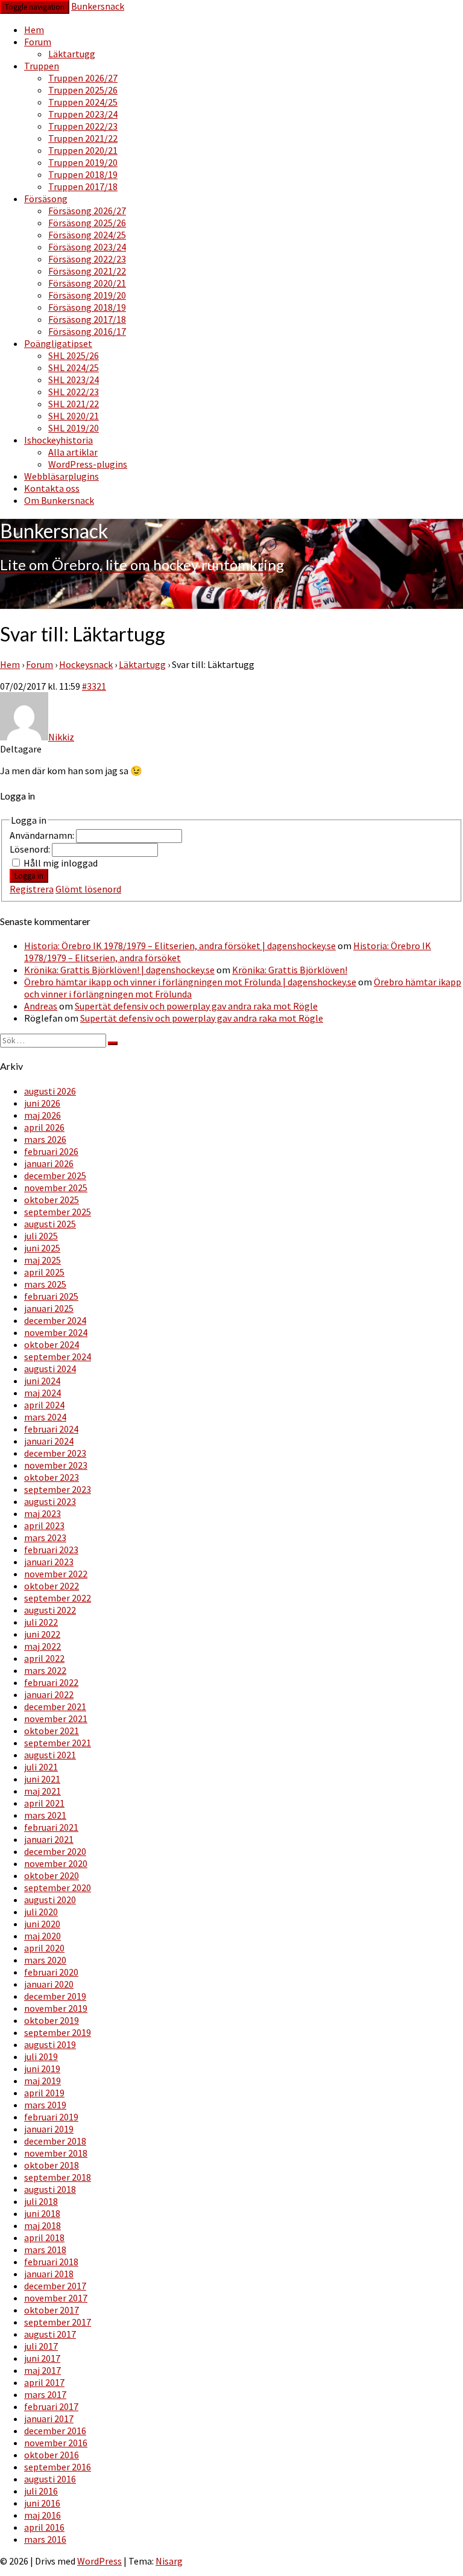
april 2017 (44, 2382)
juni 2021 (42, 1779)
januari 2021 (49, 1839)
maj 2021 (43, 1791)
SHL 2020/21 (74, 416)
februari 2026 (51, 1151)
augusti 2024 (50, 1369)
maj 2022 (43, 1646)
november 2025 (56, 1188)
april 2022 (44, 1658)
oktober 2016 (52, 2455)
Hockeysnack (86, 664)
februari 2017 (51, 2406)
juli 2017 (41, 2346)
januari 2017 (49, 2419)
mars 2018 (45, 2250)
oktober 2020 (52, 1875)
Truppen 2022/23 (83, 126)
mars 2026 (45, 1139)
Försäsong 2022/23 (87, 259)
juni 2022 (42, 1634)
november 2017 (56, 2298)
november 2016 (56, 2443)
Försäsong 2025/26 (87, 223)
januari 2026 (49, 1163)
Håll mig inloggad (61, 863)
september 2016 (58, 2467)
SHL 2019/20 (74, 428)
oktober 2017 (52, 2310)
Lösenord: (31, 849)
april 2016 (44, 2527)
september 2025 (58, 1212)
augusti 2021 (50, 1755)
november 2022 (56, 1574)
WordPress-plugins (88, 464)
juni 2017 (42, 2358)
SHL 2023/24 (74, 380)
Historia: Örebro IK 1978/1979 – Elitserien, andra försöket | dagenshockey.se (180, 946)
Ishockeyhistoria (58, 440)
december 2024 (55, 1320)
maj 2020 (43, 1936)
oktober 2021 (52, 1731)
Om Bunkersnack (59, 500)
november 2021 (56, 1719)
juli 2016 (41, 2491)
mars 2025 (45, 1284)
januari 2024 (49, 1441)
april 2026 (44, 1127)
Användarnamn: (43, 835)
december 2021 (55, 1706)
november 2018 (56, 2153)
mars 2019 (45, 2105)
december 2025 (55, 1175)
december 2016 (55, 2431)
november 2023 (56, 1465)
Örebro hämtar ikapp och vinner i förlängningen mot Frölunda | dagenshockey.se (190, 982)
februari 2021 (51, 1827)
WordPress (99, 2561)
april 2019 (44, 2093)
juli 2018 (41, 2201)
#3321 (94, 686)
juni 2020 (42, 1924)
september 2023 (58, 1489)
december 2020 (55, 1851)
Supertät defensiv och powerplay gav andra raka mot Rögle (196, 1006)
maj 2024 (43, 1393)
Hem (34, 30)
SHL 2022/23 (74, 392)
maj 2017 (43, 2370)
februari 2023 (51, 1550)
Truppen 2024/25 (83, 102)
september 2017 (58, 2322)
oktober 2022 (52, 1586)
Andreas (41, 1006)
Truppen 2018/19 (83, 174)
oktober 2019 (52, 2020)
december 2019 (55, 1996)
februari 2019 (51, 2117)
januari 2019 (49, 2129)
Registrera (32, 889)
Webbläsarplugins (61, 476)
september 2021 (58, 1743)
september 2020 (58, 1887)
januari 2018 (49, 2274)
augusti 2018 (50, 2189)
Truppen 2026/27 (83, 78)
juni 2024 (42, 1381)
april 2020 (44, 1948)
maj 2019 (43, 2081)
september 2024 (58, 1356)
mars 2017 (45, 2394)
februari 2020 (51, 1972)
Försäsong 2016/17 (87, 331)
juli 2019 (41, 2056)
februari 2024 (51, 1429)
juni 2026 (42, 1103)
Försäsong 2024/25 (87, 235)
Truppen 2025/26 (83, 90)
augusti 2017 (50, 2334)
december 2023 (55, 1453)
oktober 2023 (52, 1477)
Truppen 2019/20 (83, 162)
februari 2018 (51, 2262)
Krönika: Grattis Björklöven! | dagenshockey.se (119, 970)
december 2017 (55, 2286)
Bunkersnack (98, 6)
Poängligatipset (58, 343)
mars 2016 (45, 2539)
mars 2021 (45, 1815)
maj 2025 (43, 1260)
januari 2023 (49, 1562)
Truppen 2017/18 (83, 186)
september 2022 (58, 1598)
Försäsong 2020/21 (87, 283)
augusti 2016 (50, 2479)
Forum (38, 42)
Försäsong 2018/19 (87, 307)
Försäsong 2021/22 (87, 271)
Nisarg (169, 2561)
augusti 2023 (50, 1501)
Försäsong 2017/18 (87, 319)
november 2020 (56, 1863)
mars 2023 (45, 1538)
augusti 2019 (50, 2044)
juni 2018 (42, 2213)
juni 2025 (42, 1248)
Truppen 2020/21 (83, 150)
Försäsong (46, 199)
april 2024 (44, 1405)
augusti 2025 (50, 1224)
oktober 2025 (52, 1200)
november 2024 (56, 1332)
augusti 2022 (50, 1610)
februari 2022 (51, 1682)
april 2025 (44, 1272)
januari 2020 (49, 1984)
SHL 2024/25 (74, 367)
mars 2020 (45, 1960)
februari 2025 (51, 1296)
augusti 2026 (50, 1091)
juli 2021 (41, 1767)
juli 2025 (41, 1236)
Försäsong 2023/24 (87, 247)
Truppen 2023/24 (83, 114)
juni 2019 (42, 2069)
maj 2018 (43, 2225)
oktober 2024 (52, 1344)
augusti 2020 (50, 1900)
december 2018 (55, 2141)
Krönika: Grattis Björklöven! (290, 970)
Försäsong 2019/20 (87, 295)
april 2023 (44, 1525)
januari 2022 (49, 1694)
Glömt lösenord (88, 889)
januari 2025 (49, 1308)
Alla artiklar (73, 452)
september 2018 (58, 2177)
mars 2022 (45, 1670)
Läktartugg (72, 54)
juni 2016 (42, 2503)
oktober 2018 (52, 2165)
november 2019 (56, 2008)
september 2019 (58, 2032)
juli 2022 (41, 1622)
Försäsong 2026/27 (87, 211)
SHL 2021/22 (74, 404)
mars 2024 (45, 1417)
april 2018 (44, 2237)
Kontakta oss (52, 488)
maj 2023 (43, 1513)
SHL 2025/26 (74, 355)
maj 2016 (43, 2515)
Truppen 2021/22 (83, 138)
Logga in (29, 876)
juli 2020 (41, 1912)
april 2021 (44, 1803)
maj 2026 (43, 1115)
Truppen (42, 66)
